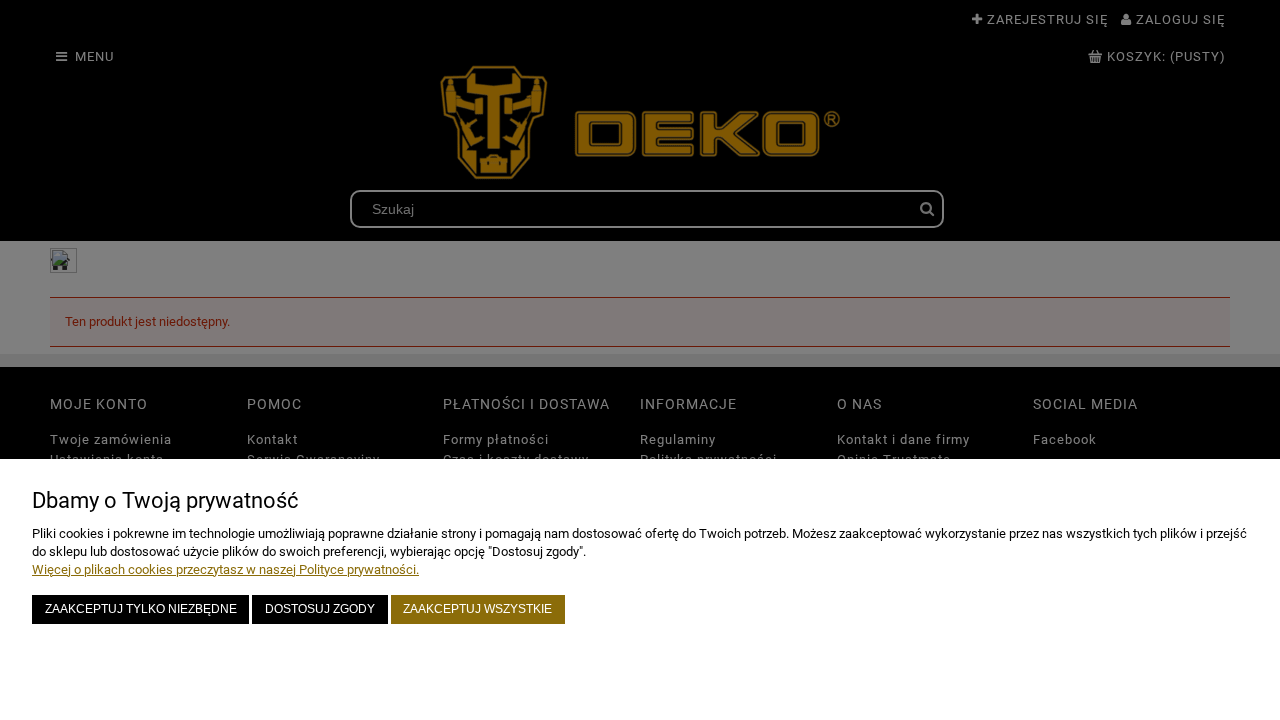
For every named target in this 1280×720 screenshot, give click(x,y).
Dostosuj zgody (320, 608)
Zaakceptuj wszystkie (477, 608)
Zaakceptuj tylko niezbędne (141, 608)
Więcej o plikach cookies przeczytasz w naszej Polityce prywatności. (225, 569)
